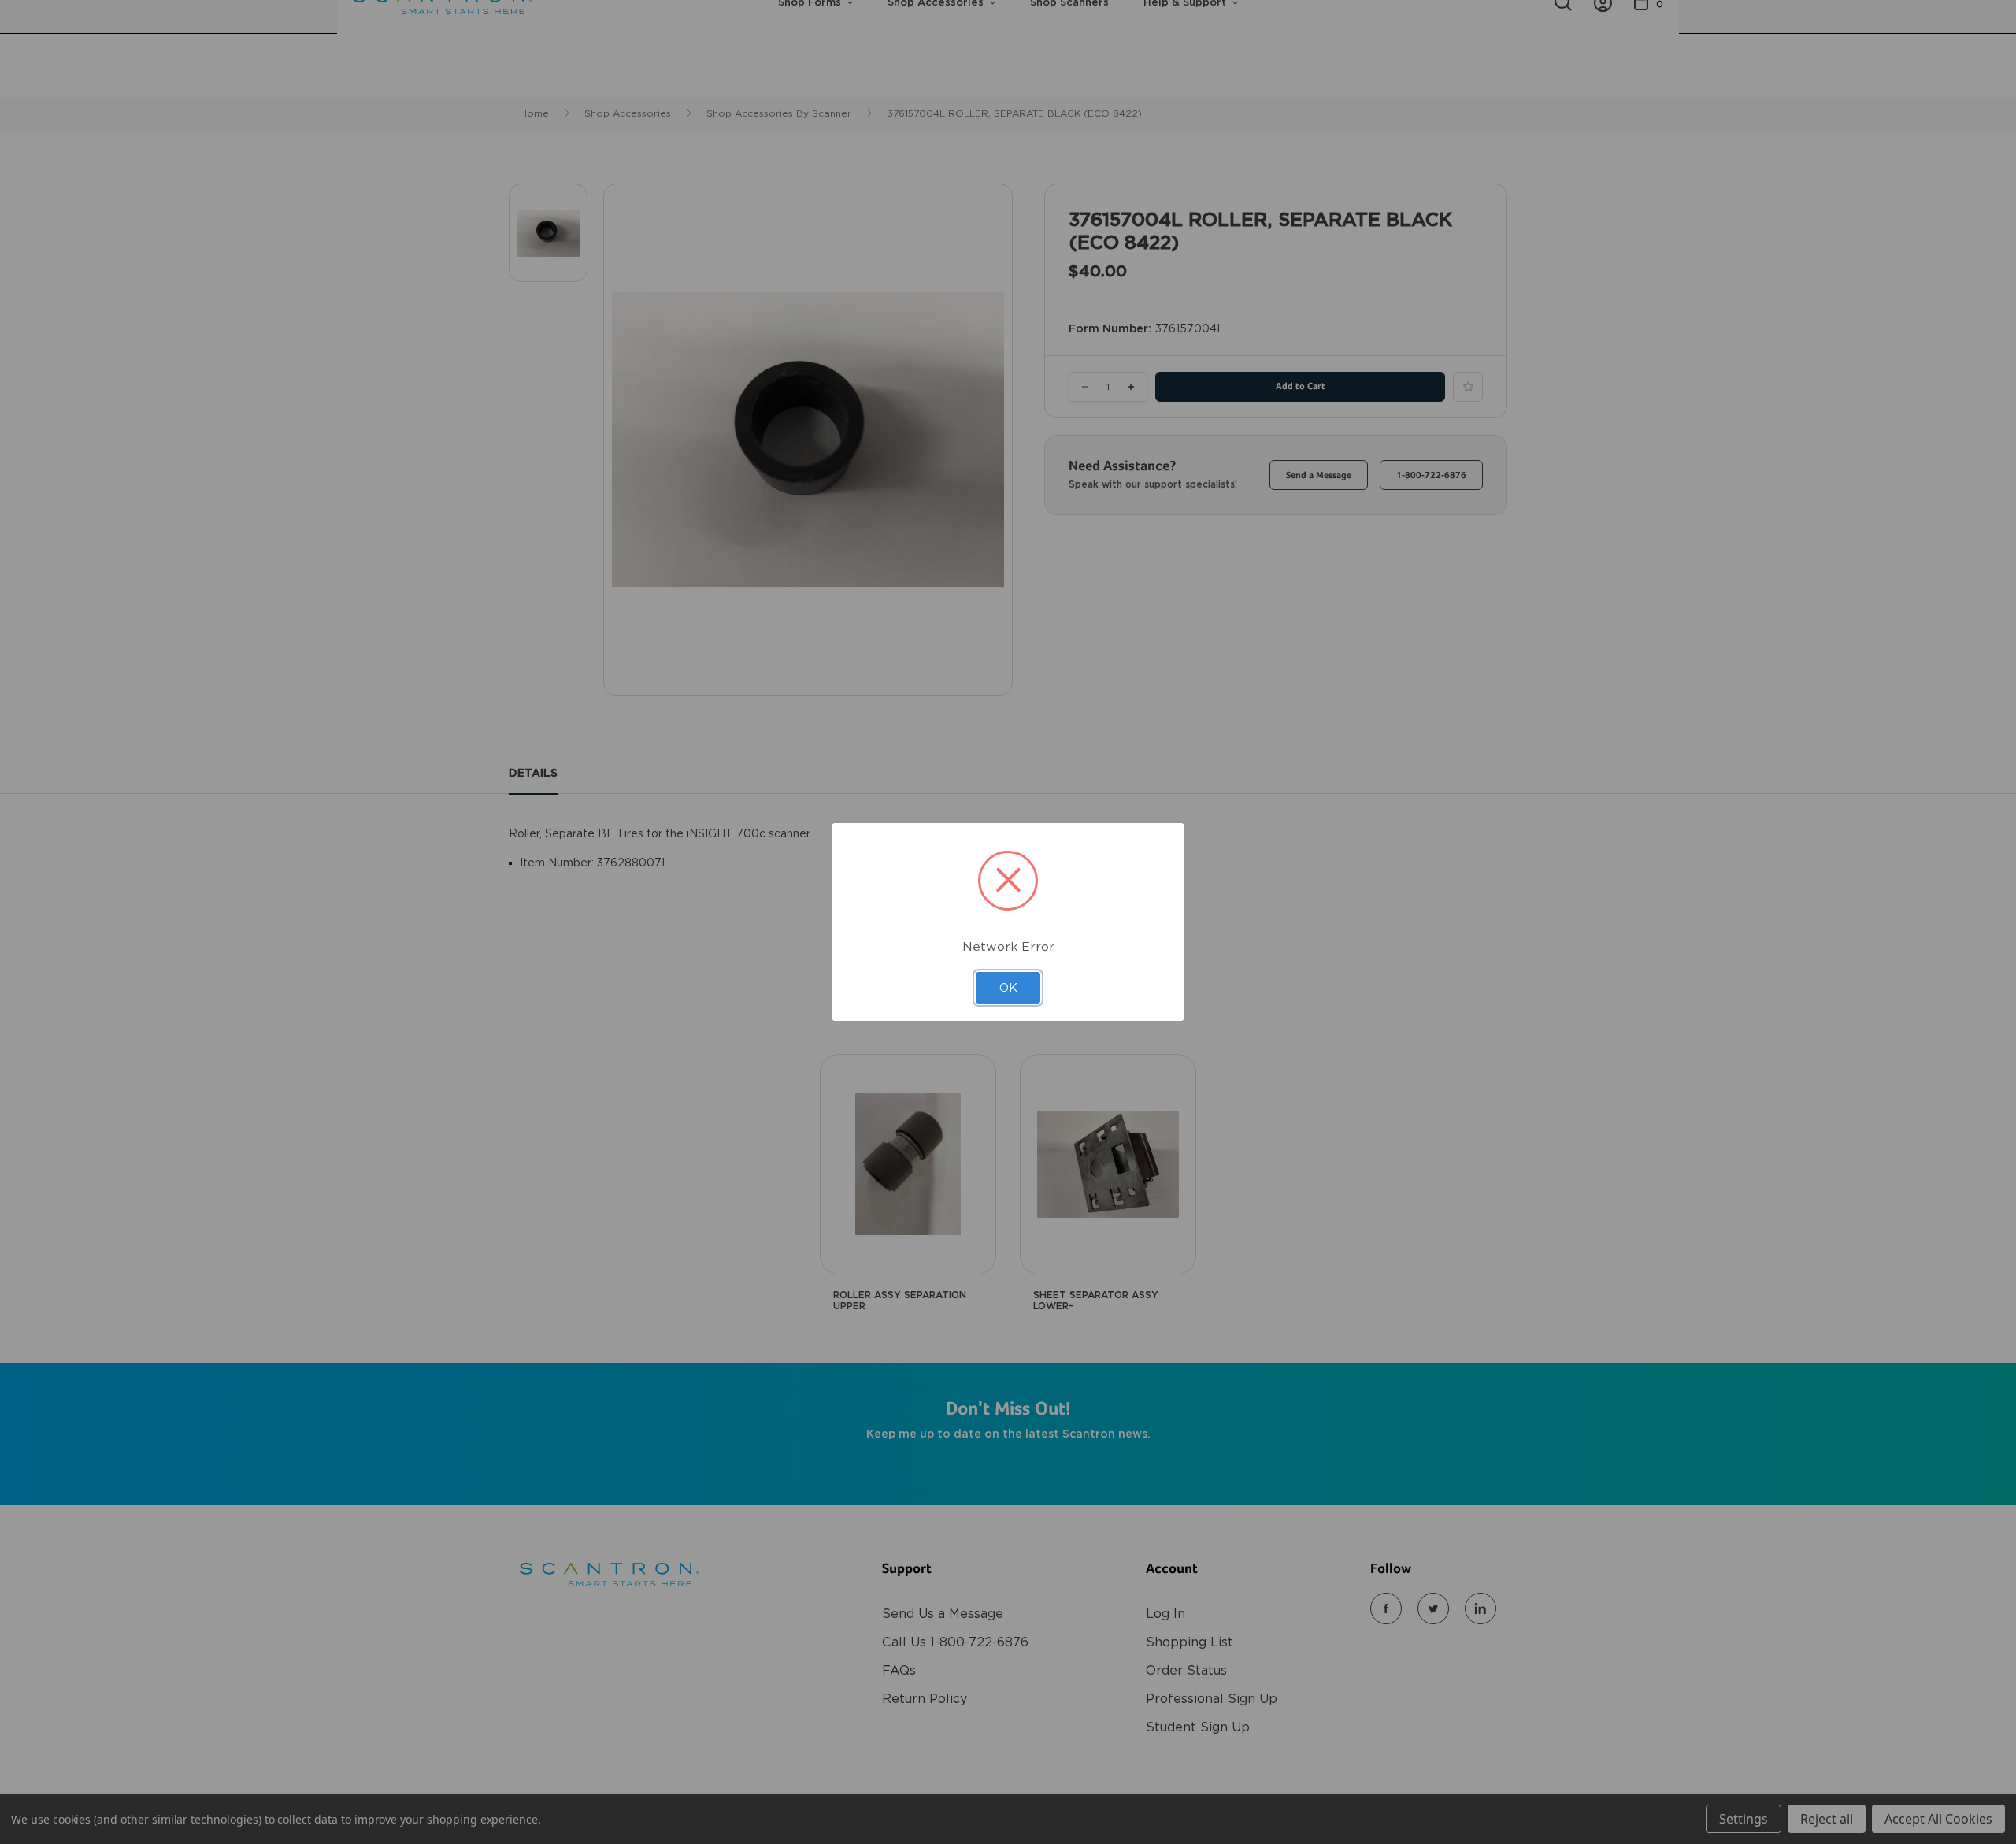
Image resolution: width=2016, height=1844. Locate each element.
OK (1008, 988)
